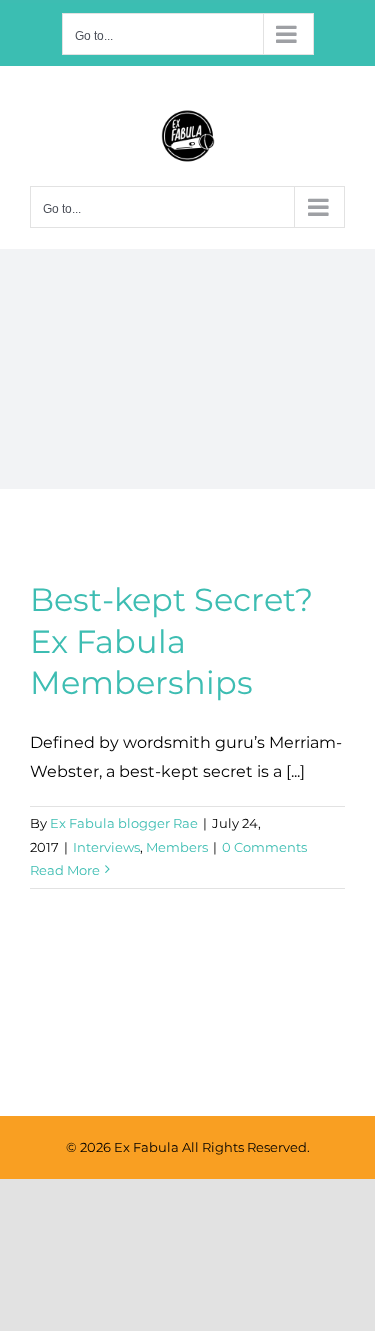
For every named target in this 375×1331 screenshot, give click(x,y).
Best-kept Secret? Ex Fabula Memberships (171, 641)
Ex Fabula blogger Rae (124, 823)
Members (177, 847)
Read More (65, 870)
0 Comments (264, 847)
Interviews (106, 847)
